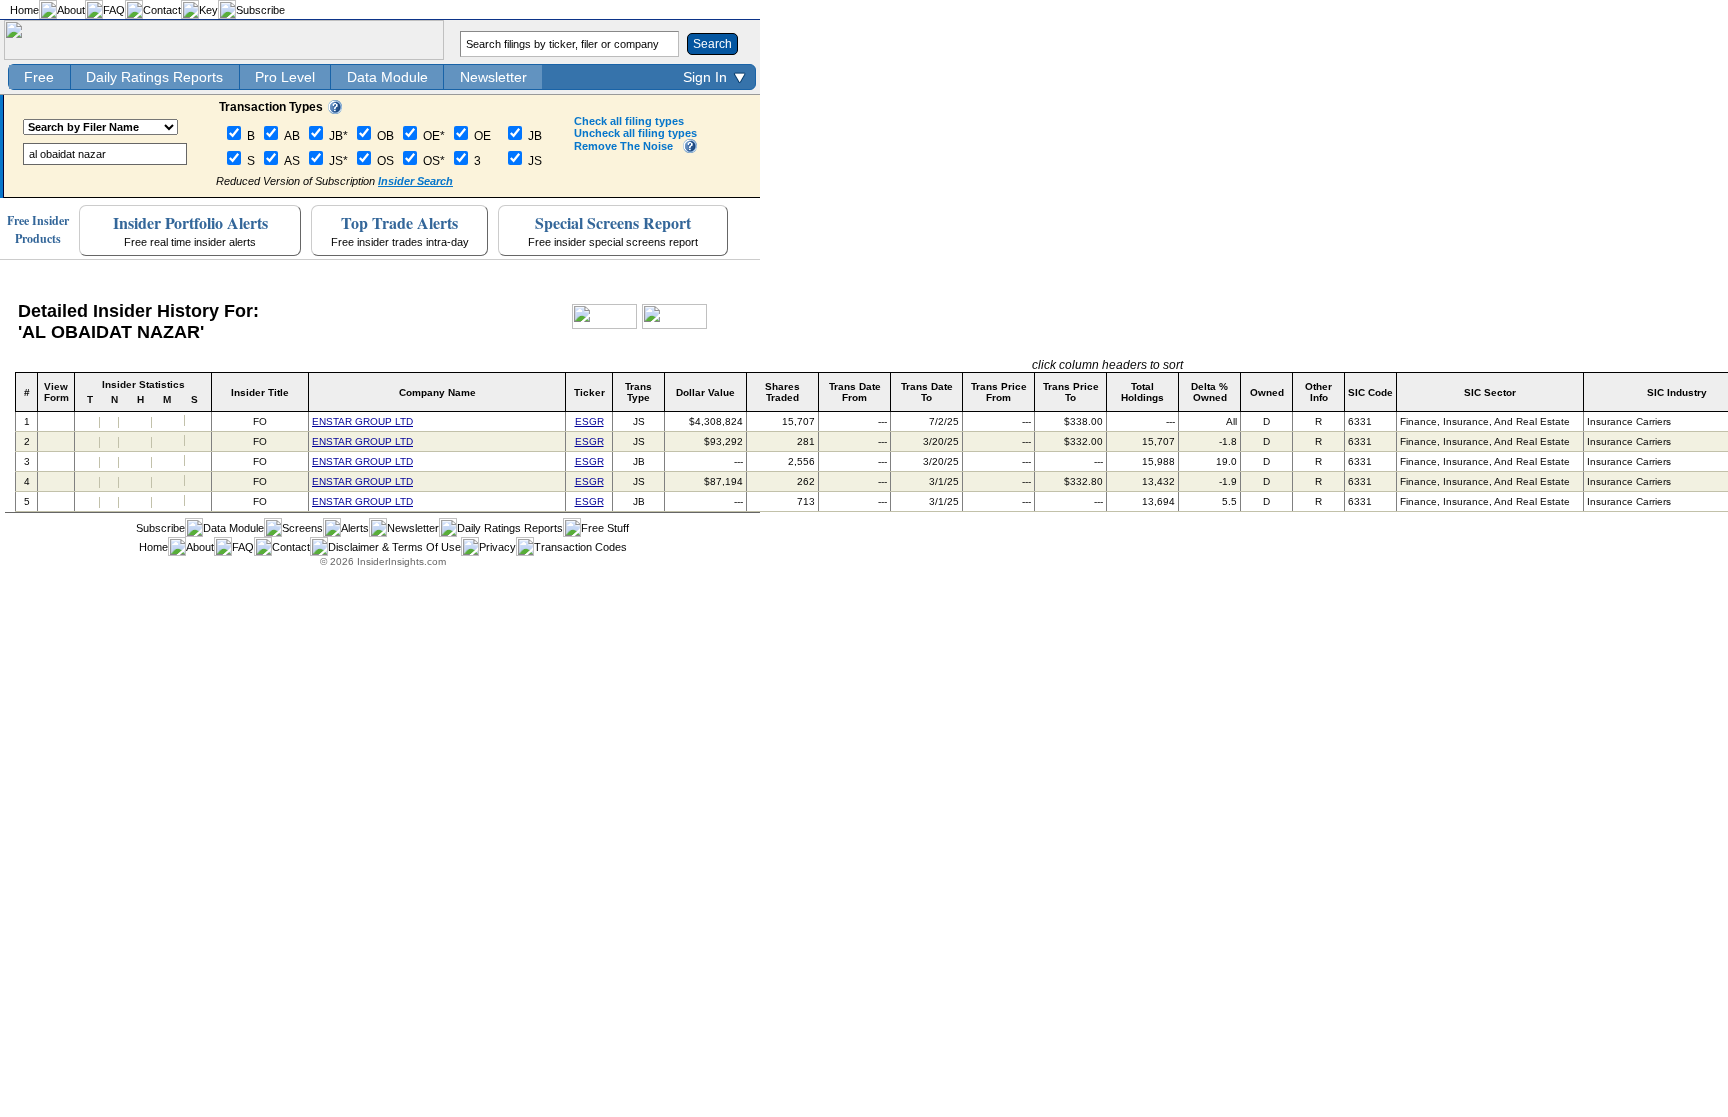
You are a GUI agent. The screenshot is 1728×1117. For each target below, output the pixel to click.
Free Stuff (605, 528)
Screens (302, 528)
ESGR (589, 421)
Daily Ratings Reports (154, 77)
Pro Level (285, 77)
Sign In (705, 77)
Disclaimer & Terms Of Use (394, 547)
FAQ (114, 10)
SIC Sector (1490, 392)
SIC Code (1370, 392)
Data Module (387, 77)
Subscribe (260, 10)
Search (712, 44)
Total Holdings (1142, 392)
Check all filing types (629, 121)
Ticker (589, 392)
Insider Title (260, 392)
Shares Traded (782, 392)
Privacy (497, 547)
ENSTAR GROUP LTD (362, 421)
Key (208, 10)
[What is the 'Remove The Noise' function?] (690, 149)
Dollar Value (705, 392)
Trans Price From (999, 392)
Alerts (355, 528)
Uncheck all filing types (635, 133)
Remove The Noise (623, 146)
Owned (1267, 392)
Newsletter (493, 77)
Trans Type (638, 392)
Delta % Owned (1209, 392)
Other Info (1318, 392)
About (71, 10)
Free (39, 77)
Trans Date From (855, 392)
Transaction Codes (580, 547)
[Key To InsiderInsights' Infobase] (335, 110)
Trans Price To (1071, 392)
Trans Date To (927, 392)
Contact (162, 10)
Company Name (437, 392)
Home (24, 10)
